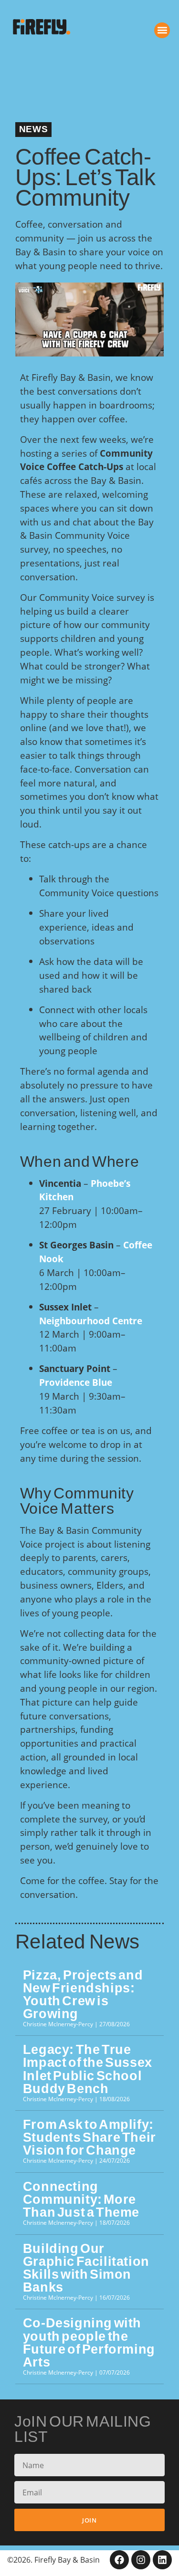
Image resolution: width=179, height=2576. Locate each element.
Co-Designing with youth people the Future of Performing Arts (89, 2342)
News (33, 129)
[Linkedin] (162, 2560)
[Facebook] (119, 2560)
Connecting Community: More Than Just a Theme (81, 2199)
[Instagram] (141, 2560)
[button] (162, 30)
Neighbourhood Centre (91, 1321)
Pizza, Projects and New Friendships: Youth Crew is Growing (83, 1995)
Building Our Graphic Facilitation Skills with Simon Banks (86, 2268)
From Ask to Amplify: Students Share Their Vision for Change (89, 2137)
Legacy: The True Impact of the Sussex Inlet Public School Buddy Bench (88, 2069)
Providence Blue (76, 1382)
